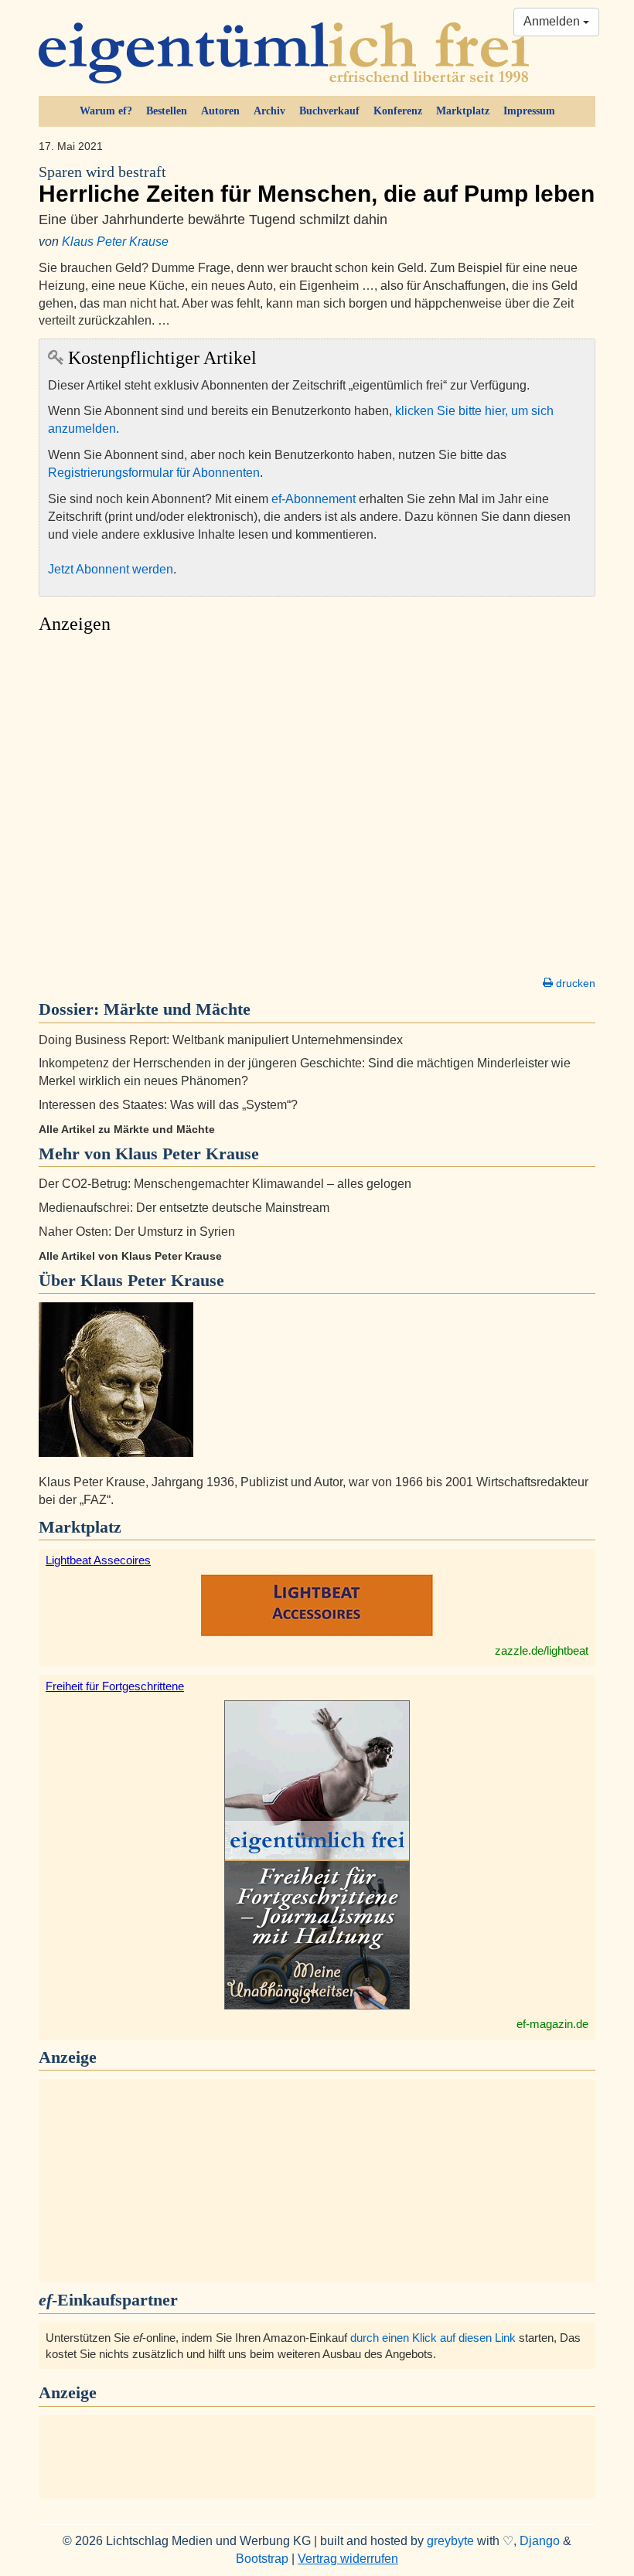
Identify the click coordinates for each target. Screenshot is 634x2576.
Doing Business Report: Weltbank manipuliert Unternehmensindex (221, 1040)
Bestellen (167, 111)
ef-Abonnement (314, 499)
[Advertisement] (317, 809)
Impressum (529, 111)
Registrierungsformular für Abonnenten (154, 473)
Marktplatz (463, 111)
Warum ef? (106, 111)
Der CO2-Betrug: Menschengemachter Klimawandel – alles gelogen (225, 1184)
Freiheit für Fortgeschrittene (115, 1686)
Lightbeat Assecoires (98, 1560)
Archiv (269, 111)
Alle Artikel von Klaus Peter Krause (130, 1256)
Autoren (220, 111)
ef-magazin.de (552, 2024)
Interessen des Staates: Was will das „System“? (168, 1105)
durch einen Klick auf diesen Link (433, 2338)
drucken (574, 983)
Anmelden (553, 21)
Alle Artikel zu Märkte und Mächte (127, 1129)
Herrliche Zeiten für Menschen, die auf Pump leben (317, 185)
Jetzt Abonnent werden (111, 569)
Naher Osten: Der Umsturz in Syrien (137, 1232)
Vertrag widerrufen (348, 2559)
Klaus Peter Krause (115, 242)
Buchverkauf (329, 111)
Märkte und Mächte (177, 1009)
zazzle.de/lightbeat (542, 1650)
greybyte (450, 2541)
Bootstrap (262, 2559)
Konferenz (398, 111)
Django (540, 2541)
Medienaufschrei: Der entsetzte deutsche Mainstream (184, 1208)
